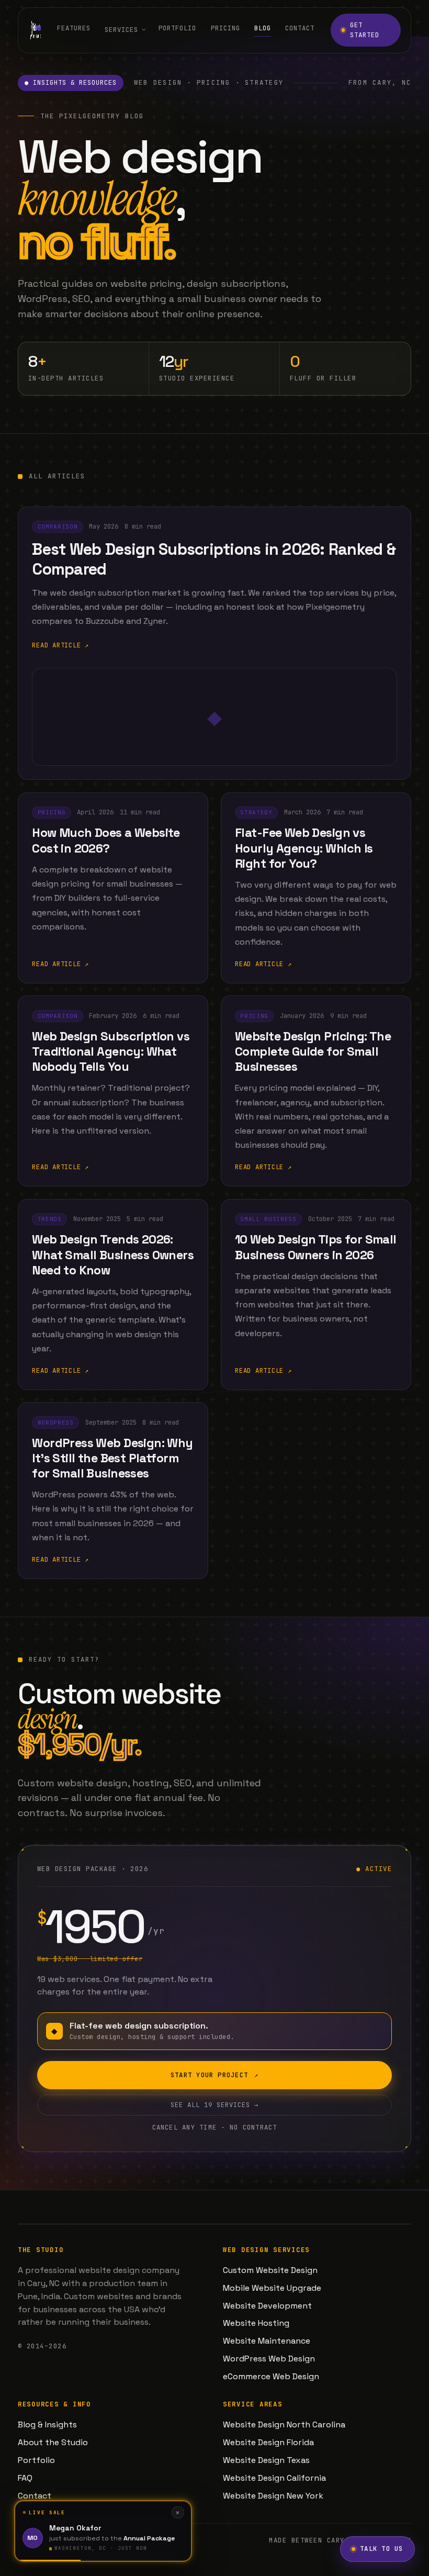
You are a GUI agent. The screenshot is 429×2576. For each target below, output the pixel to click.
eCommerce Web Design (271, 2376)
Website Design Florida (268, 2442)
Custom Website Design (270, 2270)
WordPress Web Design (269, 2359)
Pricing (225, 29)
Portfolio (177, 29)
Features (74, 29)
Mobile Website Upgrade (272, 2288)
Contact (300, 29)
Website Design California (274, 2478)
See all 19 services (214, 2105)
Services (121, 30)
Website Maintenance (267, 2341)
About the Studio (53, 2442)
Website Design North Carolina (284, 2424)
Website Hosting (256, 2323)
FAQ (25, 2478)
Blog (263, 29)
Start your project (214, 2075)
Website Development (267, 2306)
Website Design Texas (266, 2460)
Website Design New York (273, 2496)
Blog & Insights (47, 2424)
